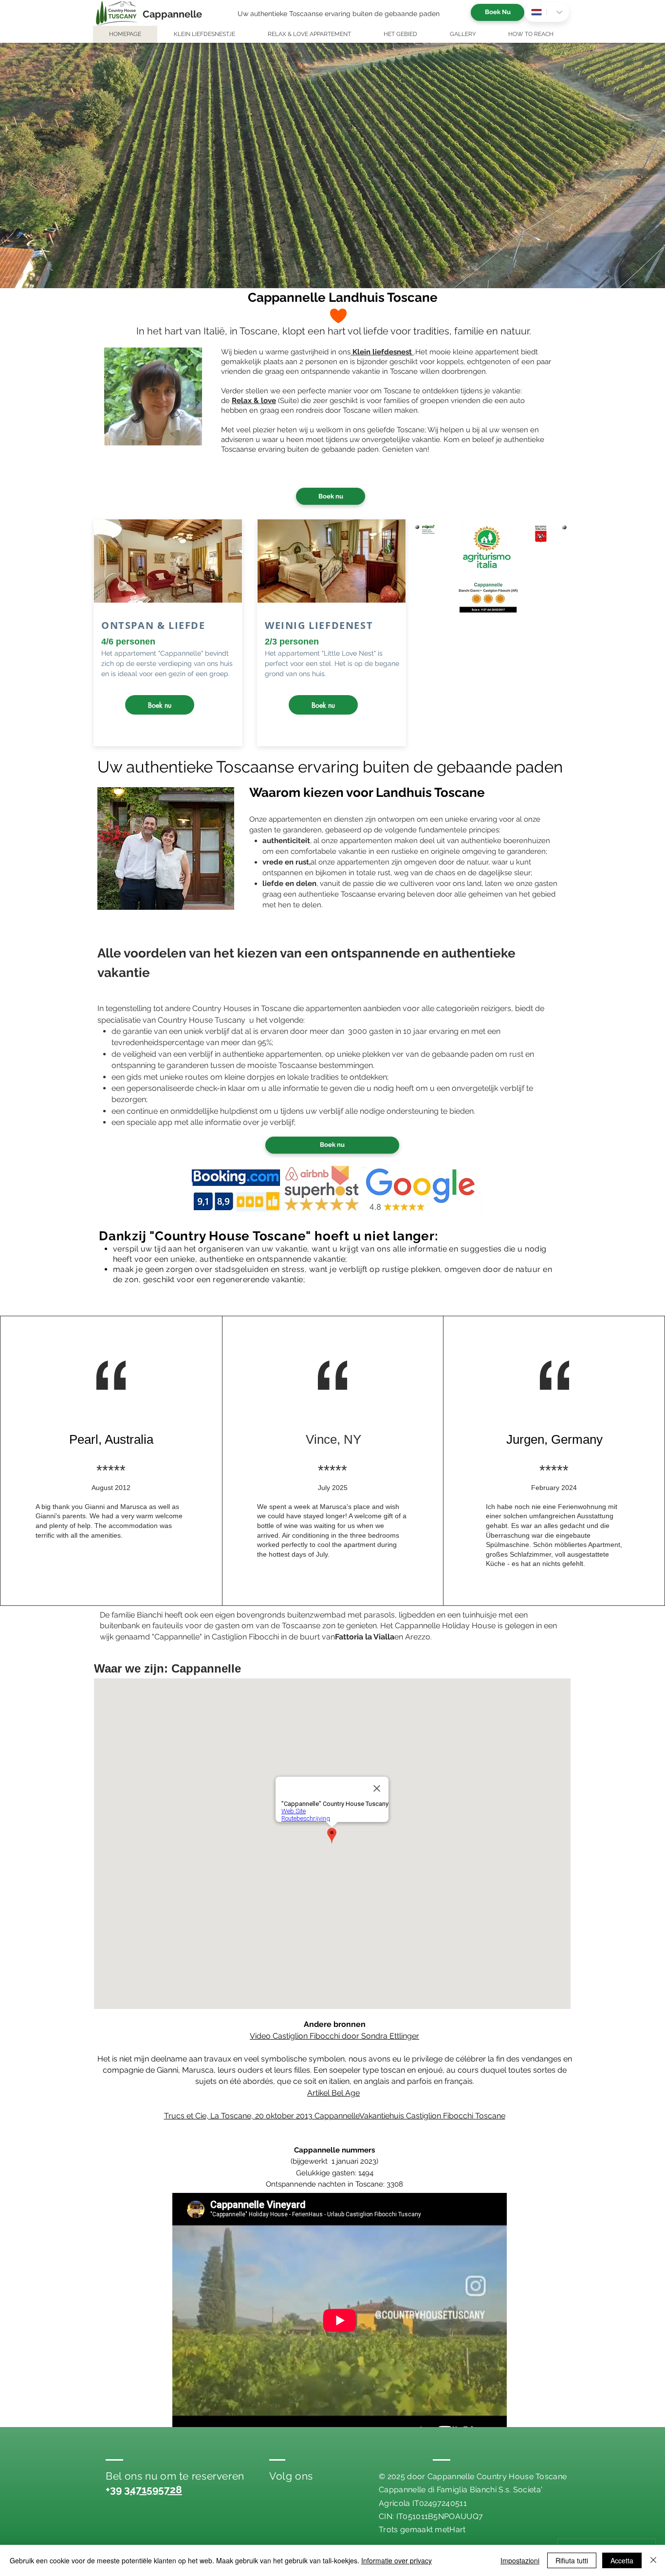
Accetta (622, 2560)
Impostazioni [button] (520, 2560)
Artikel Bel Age (333, 2093)
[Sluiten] (653, 2560)
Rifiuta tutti (572, 2560)
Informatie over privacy (397, 2560)
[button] (332, 166)
